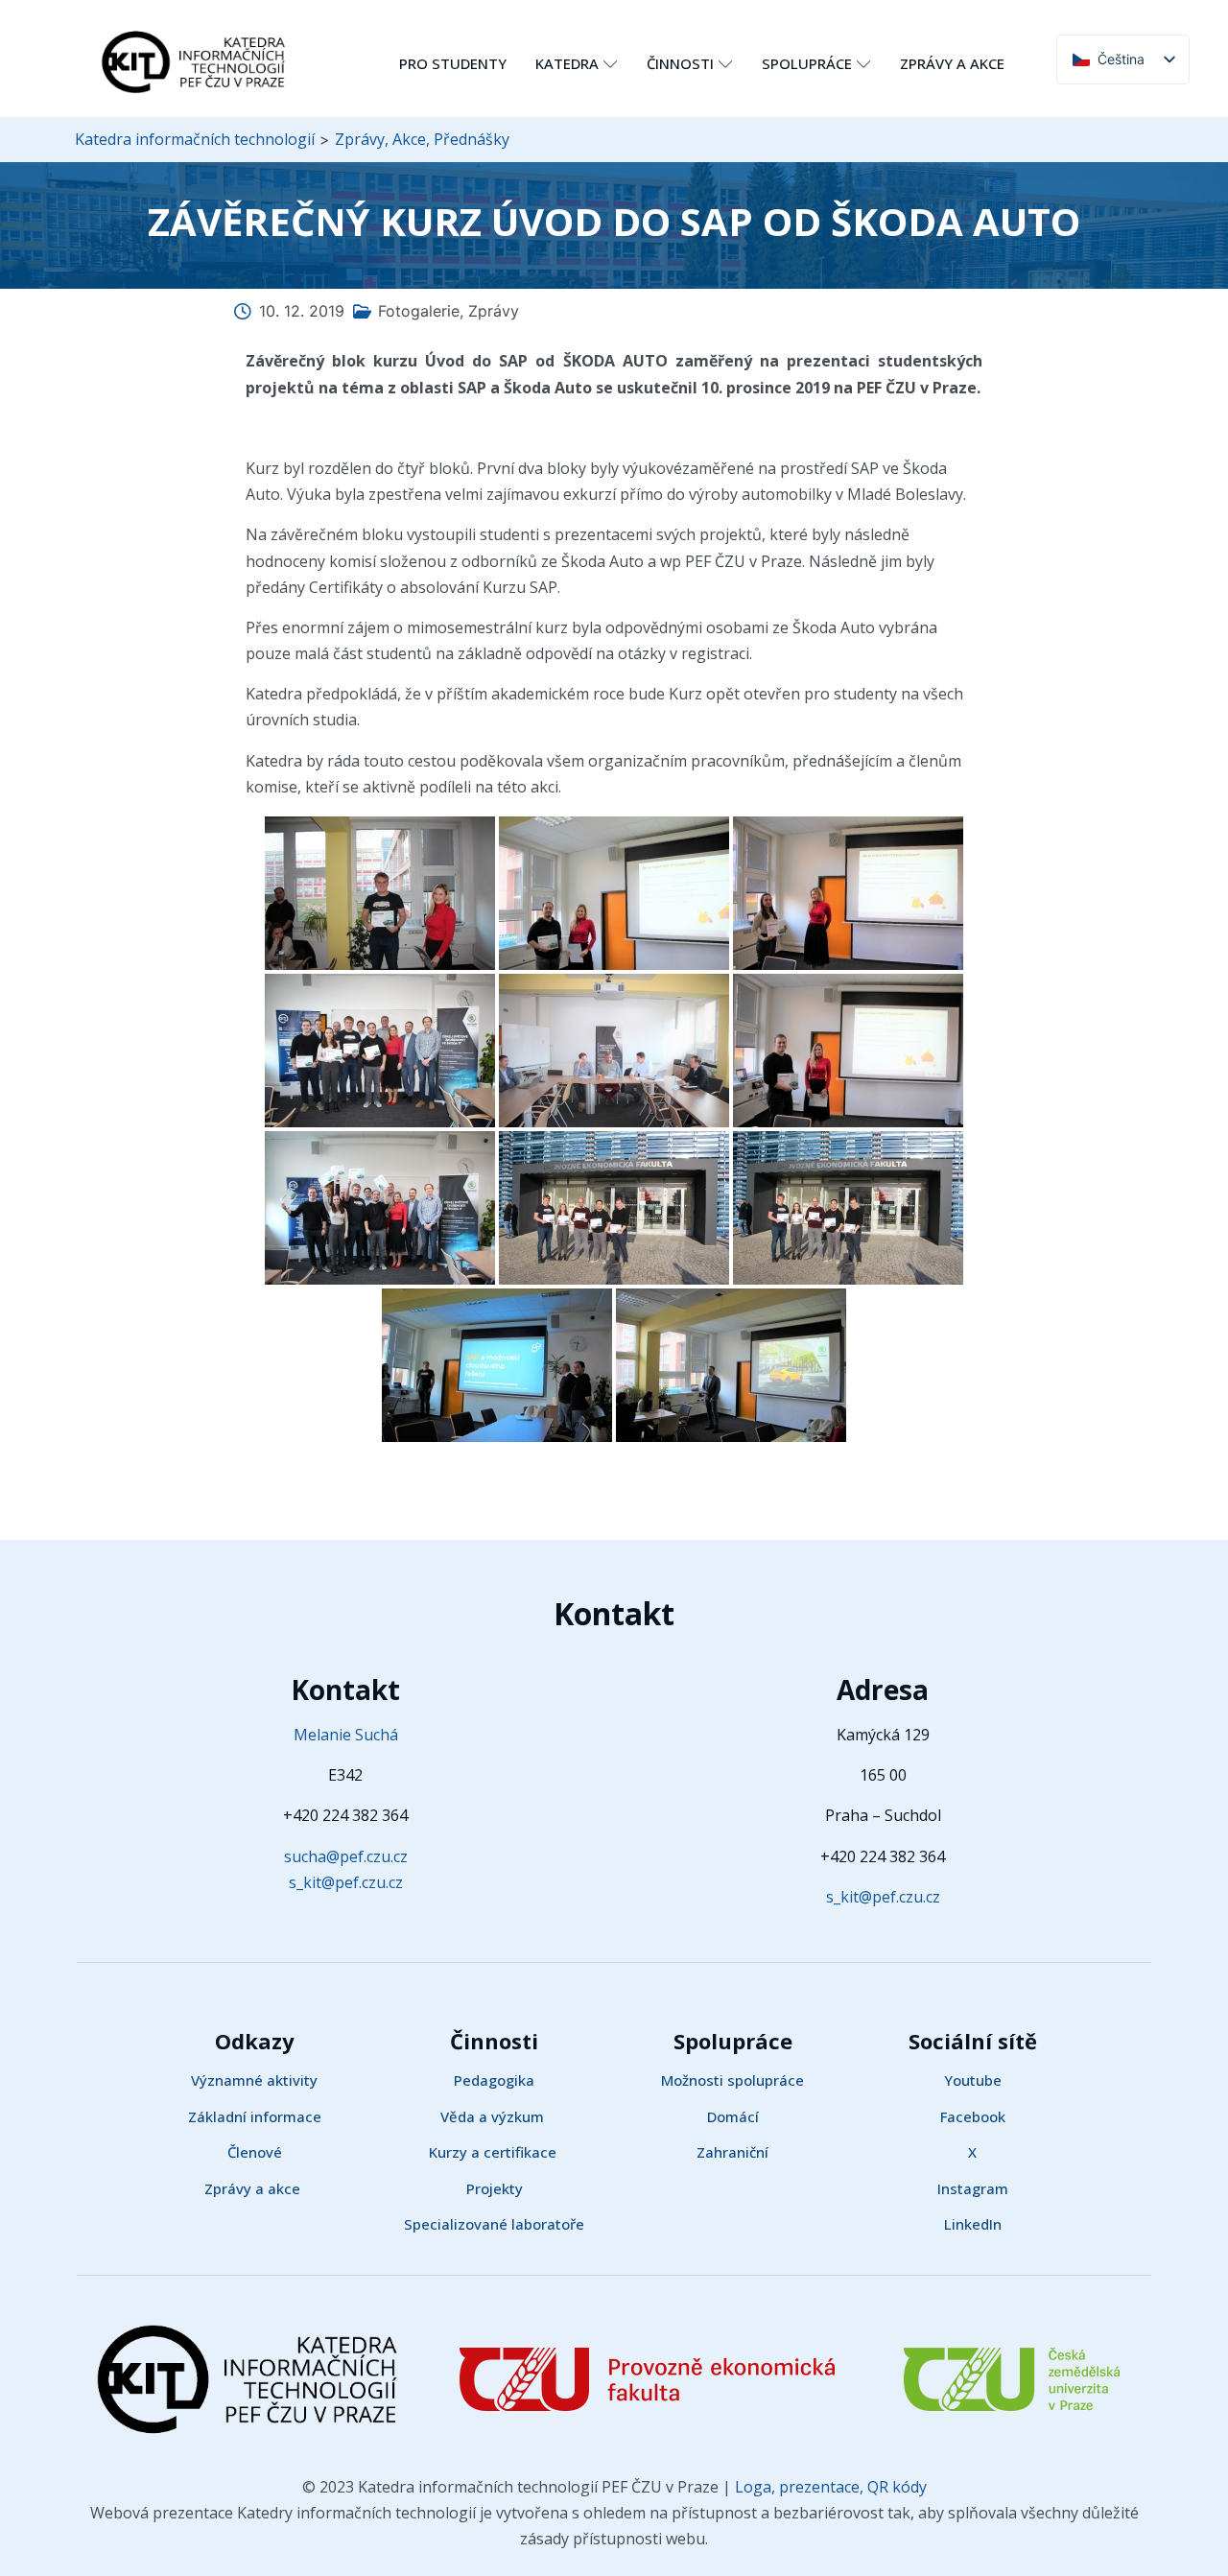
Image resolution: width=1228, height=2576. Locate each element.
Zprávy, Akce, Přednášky (422, 139)
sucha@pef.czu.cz (346, 1856)
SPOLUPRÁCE (807, 63)
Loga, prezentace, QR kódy (829, 2487)
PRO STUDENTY (453, 63)
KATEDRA (567, 63)
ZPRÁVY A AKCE (952, 63)
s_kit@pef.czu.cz (346, 1882)
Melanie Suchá (346, 1735)
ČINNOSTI (680, 63)
